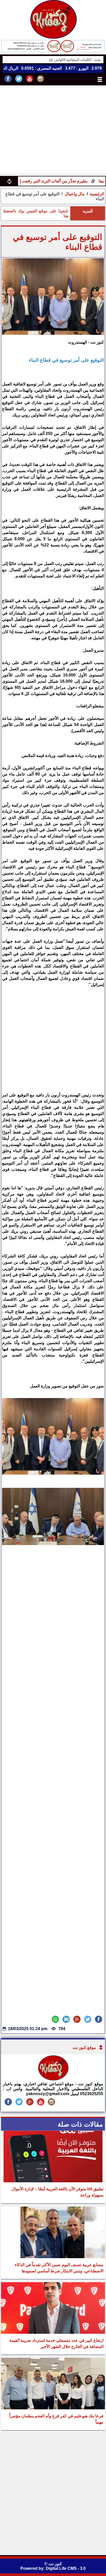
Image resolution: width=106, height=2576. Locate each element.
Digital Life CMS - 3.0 (66, 2568)
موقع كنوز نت (84, 2048)
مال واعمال (75, 194)
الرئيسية (97, 194)
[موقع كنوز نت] (53, 2079)
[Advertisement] (53, 131)
